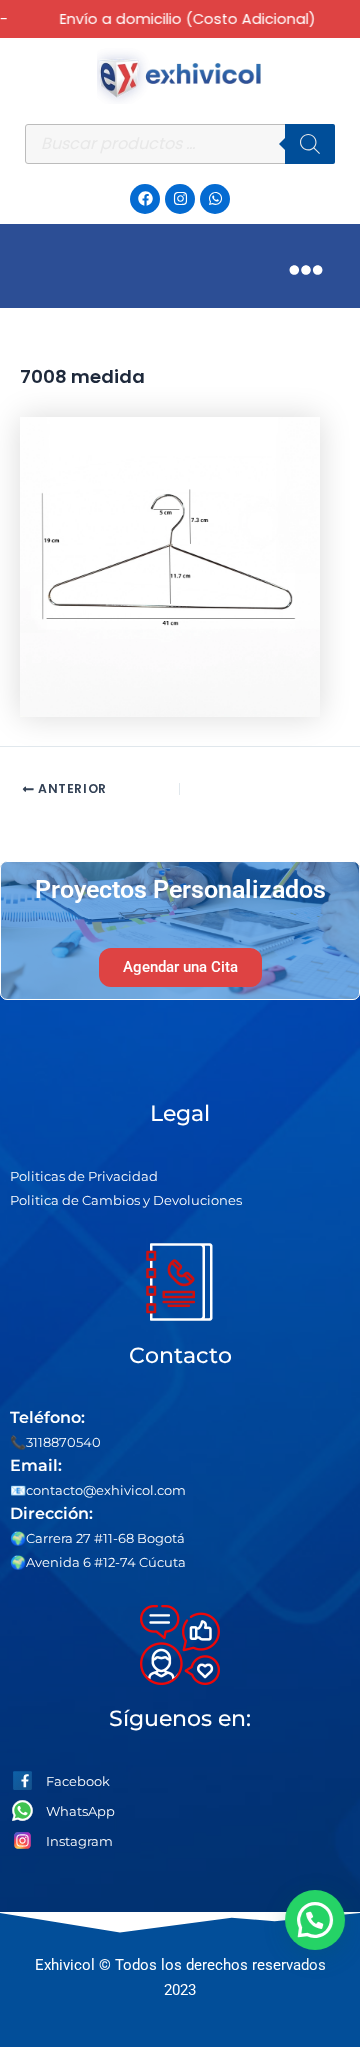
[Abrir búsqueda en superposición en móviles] (180, 144)
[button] (316, 1920)
